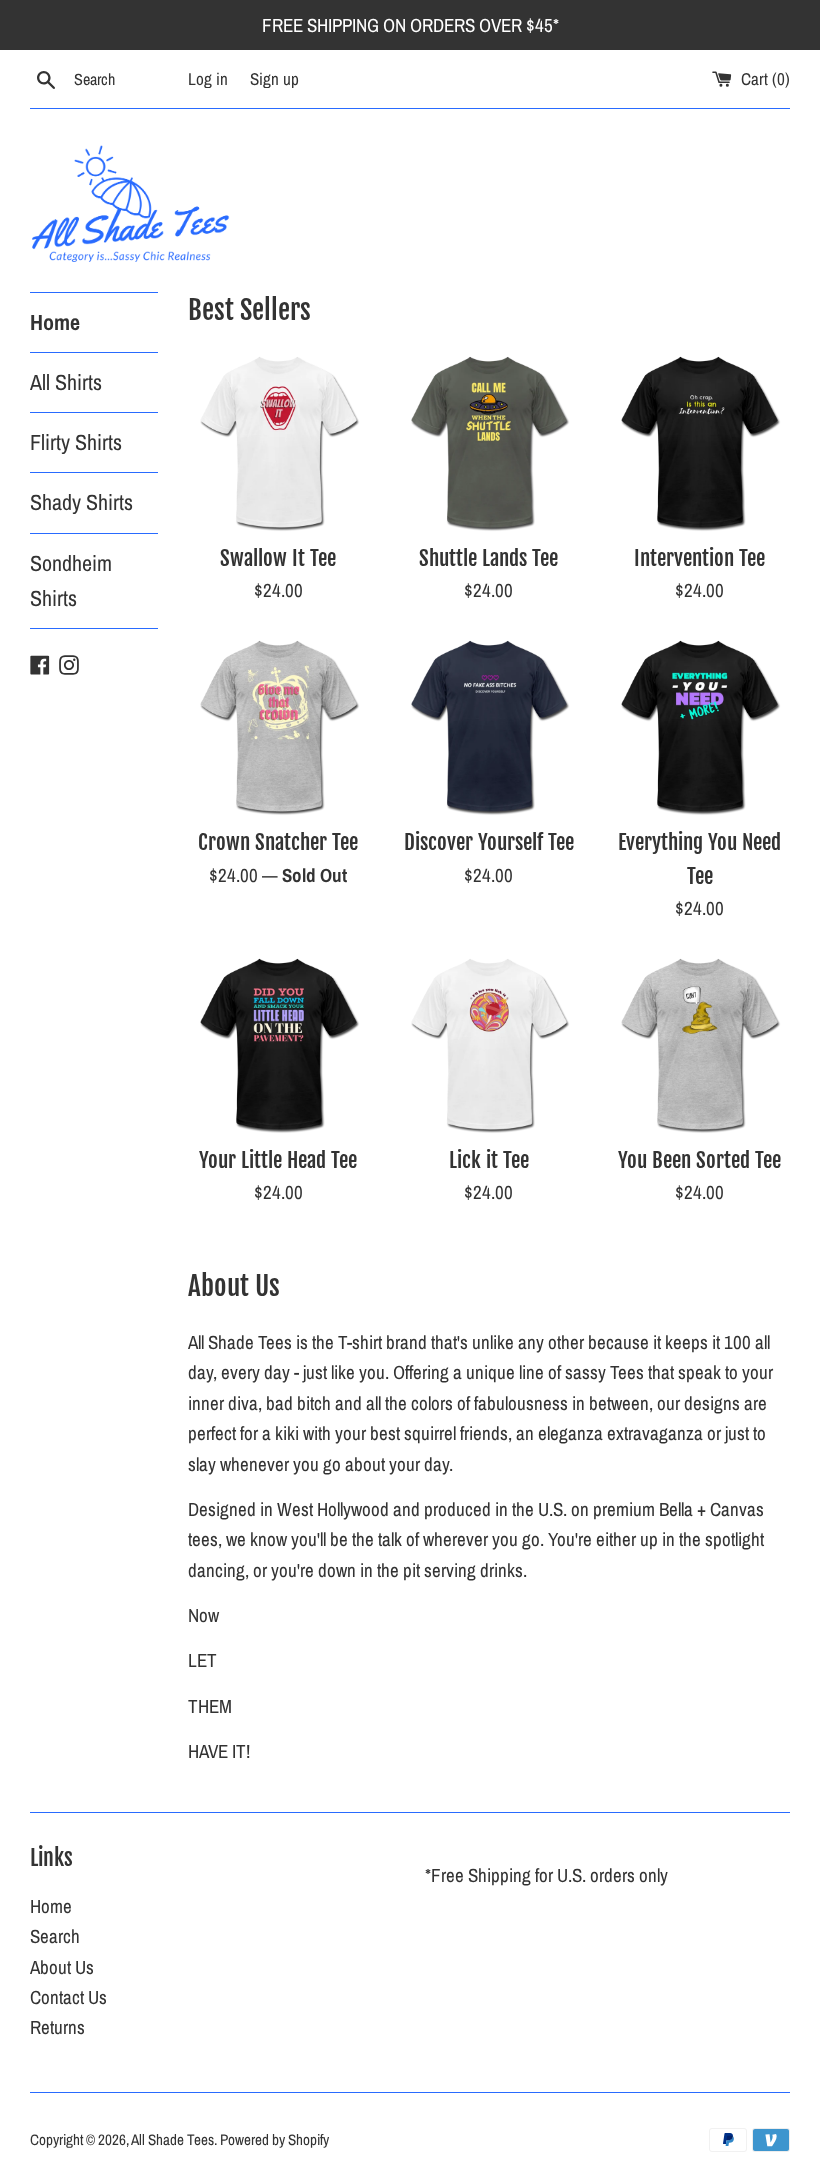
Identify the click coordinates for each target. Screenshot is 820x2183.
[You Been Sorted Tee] (699, 1043)
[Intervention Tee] (699, 441)
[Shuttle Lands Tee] (489, 441)
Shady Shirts (81, 502)
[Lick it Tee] (489, 1043)
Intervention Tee (699, 558)
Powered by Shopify (274, 2139)
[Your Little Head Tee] (278, 1043)
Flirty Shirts (76, 442)
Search (55, 1936)
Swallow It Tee (278, 558)
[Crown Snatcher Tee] (278, 725)
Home (55, 322)
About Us (62, 1967)
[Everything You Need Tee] (699, 725)
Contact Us (68, 1997)
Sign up (274, 78)
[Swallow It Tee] (278, 441)
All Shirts (66, 382)
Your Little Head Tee (278, 1160)
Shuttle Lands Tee (488, 558)
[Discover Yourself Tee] (489, 725)
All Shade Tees (172, 2139)
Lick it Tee (489, 1160)
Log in (208, 78)
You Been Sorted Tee (699, 1160)
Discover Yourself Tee (489, 842)
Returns (57, 2027)
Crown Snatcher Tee (278, 842)
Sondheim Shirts (71, 580)
